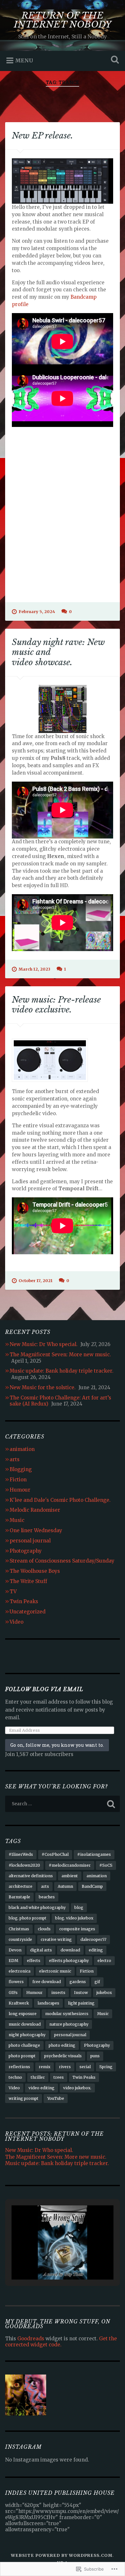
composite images (77, 1929)
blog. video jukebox (74, 1918)
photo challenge (24, 2045)
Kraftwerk (19, 2003)
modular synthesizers (67, 2014)
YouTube (56, 2098)
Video (17, 1622)
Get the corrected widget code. (61, 2342)
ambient (70, 1876)
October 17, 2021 (36, 1280)
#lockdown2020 (24, 1865)
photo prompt (22, 2056)
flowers (16, 1982)
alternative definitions (31, 1876)
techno (15, 2077)
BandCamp (92, 1886)
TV (13, 1591)
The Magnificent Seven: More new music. (60, 1355)
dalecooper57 (93, 1939)
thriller (38, 2077)
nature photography (69, 2024)
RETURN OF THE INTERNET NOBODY (63, 20)
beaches (47, 1897)
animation (22, 1449)
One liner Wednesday (36, 1530)
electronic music (55, 1971)
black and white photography (37, 1907)
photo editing (62, 2045)
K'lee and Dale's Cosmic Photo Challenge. (60, 1500)
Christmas (19, 1929)
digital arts (41, 1950)
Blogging (21, 1469)
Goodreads (31, 2339)
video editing (42, 2088)
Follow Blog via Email (44, 1689)
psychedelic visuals (63, 2056)
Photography (26, 1551)
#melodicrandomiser (70, 1865)
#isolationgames (94, 1854)
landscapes (48, 2003)
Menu (24, 60)
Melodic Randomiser (35, 1510)
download (70, 1950)
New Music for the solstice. (43, 1387)
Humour (20, 1490)
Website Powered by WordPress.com (62, 2555)
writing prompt (24, 2098)
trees (59, 2077)
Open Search (114, 60)
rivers (65, 2067)
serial (85, 2067)
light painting (81, 2003)
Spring (106, 2067)
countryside (20, 1939)
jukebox (104, 1993)
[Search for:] (63, 1804)
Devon (15, 1950)
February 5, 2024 (37, 611)
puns (95, 2056)
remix (45, 2067)
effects (34, 1961)
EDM (13, 1961)
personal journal (30, 1541)
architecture (21, 1886)
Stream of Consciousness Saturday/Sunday (62, 1561)
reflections (19, 2067)
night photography (27, 2035)
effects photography (69, 1961)
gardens (78, 1982)
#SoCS (106, 1865)
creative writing (56, 1939)
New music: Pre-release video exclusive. (56, 1005)
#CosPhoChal (55, 1854)
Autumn (65, 1886)
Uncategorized (28, 1612)
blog (79, 1907)
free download (47, 1982)
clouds (44, 1929)
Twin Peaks (24, 1601)
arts (15, 1459)
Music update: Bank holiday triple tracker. (62, 1371)
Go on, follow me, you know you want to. (57, 1745)
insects (58, 1993)
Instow (81, 1993)
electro (104, 1961)
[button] (48, 2263)
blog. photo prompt (28, 1918)
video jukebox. (77, 2088)
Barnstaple (19, 1897)
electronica (20, 1971)
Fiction (18, 1480)
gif (97, 1982)
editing (96, 1950)
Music (17, 1520)
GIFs (13, 1993)
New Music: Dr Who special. (44, 1344)
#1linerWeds (21, 1854)
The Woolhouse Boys (35, 1571)
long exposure (23, 2014)
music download (25, 2024)
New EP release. (42, 136)
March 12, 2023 (34, 969)
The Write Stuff (28, 1581)
